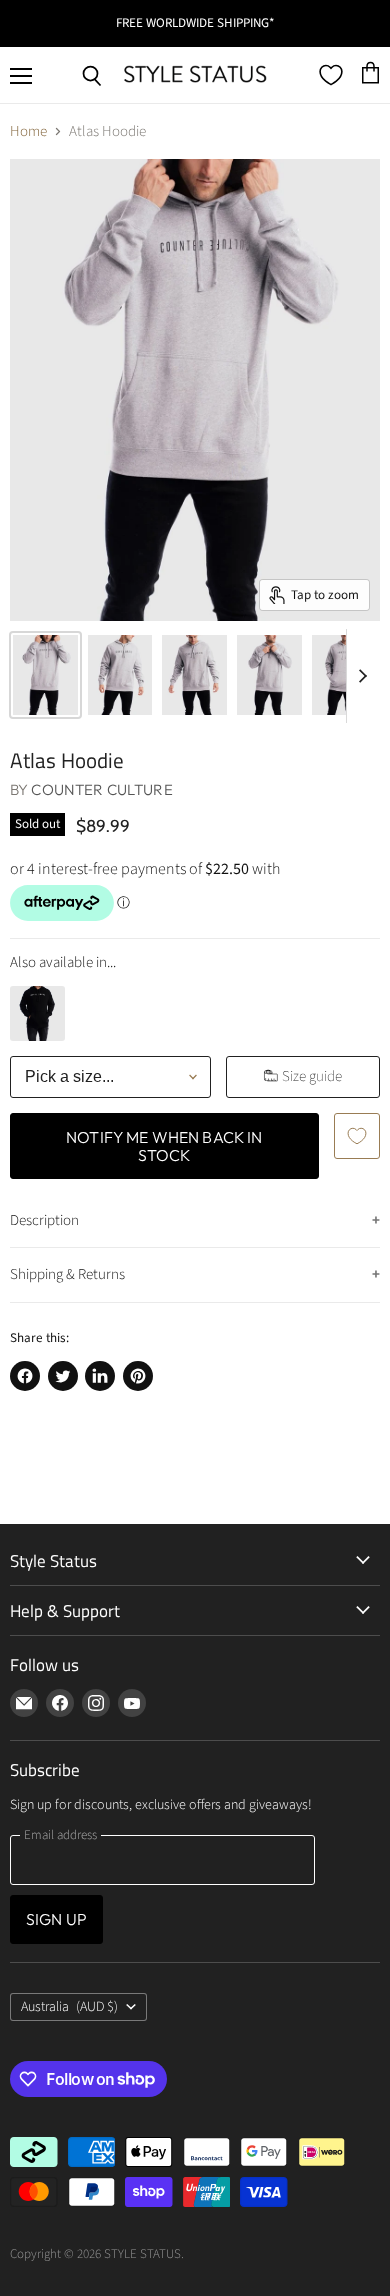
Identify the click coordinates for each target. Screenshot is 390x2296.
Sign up (56, 1919)
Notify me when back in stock (164, 1146)
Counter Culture (101, 789)
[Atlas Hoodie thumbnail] (45, 675)
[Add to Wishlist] (357, 1136)
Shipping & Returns (67, 1274)
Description (44, 1220)
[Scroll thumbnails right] (362, 676)
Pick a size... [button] (69, 1076)
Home (28, 131)
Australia (69, 2007)
